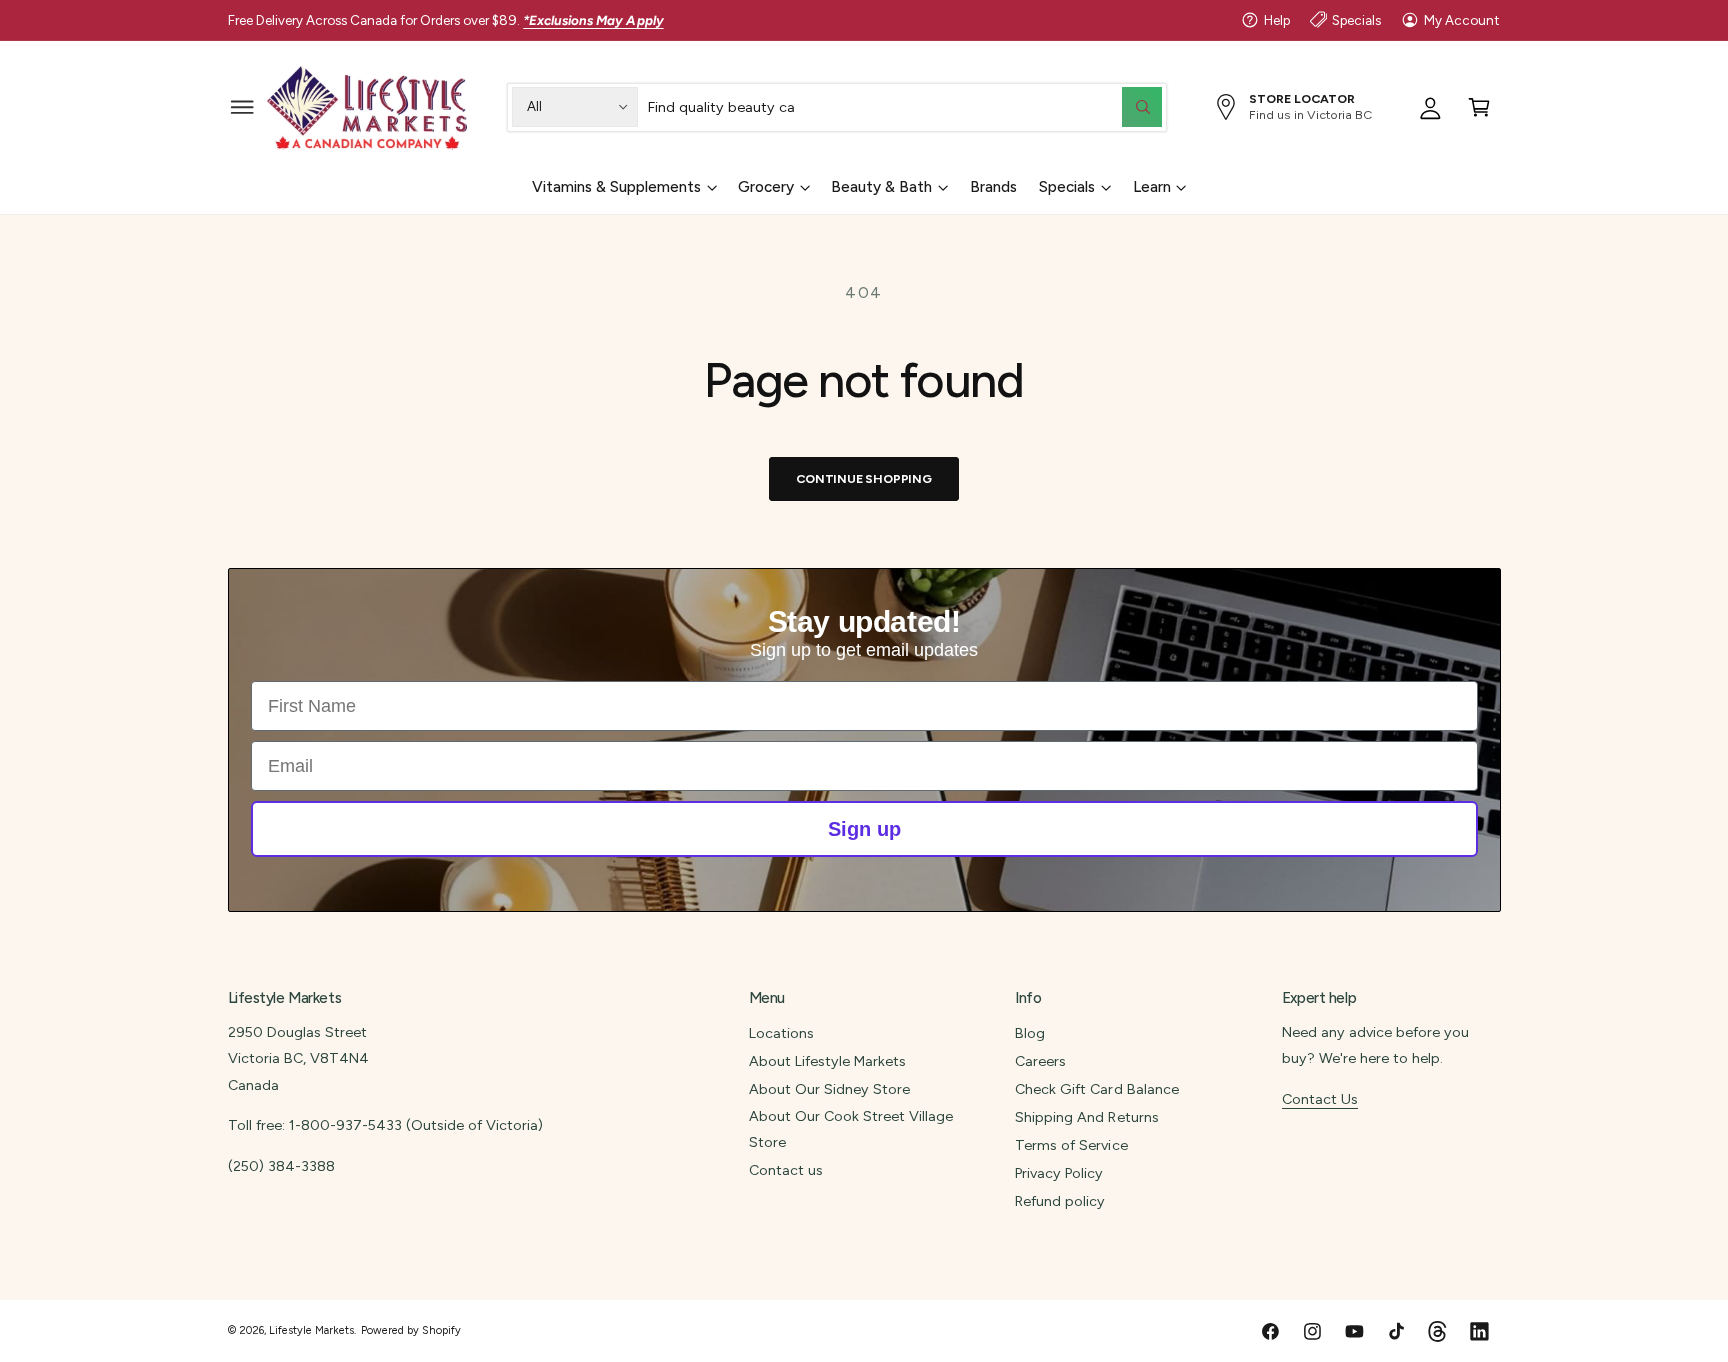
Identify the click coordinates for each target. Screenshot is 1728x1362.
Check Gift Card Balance (1096, 1089)
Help (1277, 20)
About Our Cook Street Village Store (851, 1129)
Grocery (766, 187)
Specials (1356, 20)
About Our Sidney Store (829, 1089)
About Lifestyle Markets (827, 1061)
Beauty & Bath (881, 187)
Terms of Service (1071, 1145)
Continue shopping (864, 478)
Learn (1152, 187)
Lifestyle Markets (311, 1330)
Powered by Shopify (411, 1330)
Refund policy (1060, 1201)
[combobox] (905, 106)
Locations (781, 1033)
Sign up (864, 829)
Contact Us (1320, 1099)
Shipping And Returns (1086, 1117)
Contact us (786, 1170)
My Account (1462, 20)
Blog (1030, 1033)
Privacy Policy (1059, 1173)
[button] (242, 106)
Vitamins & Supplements (616, 187)
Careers (1040, 1061)
